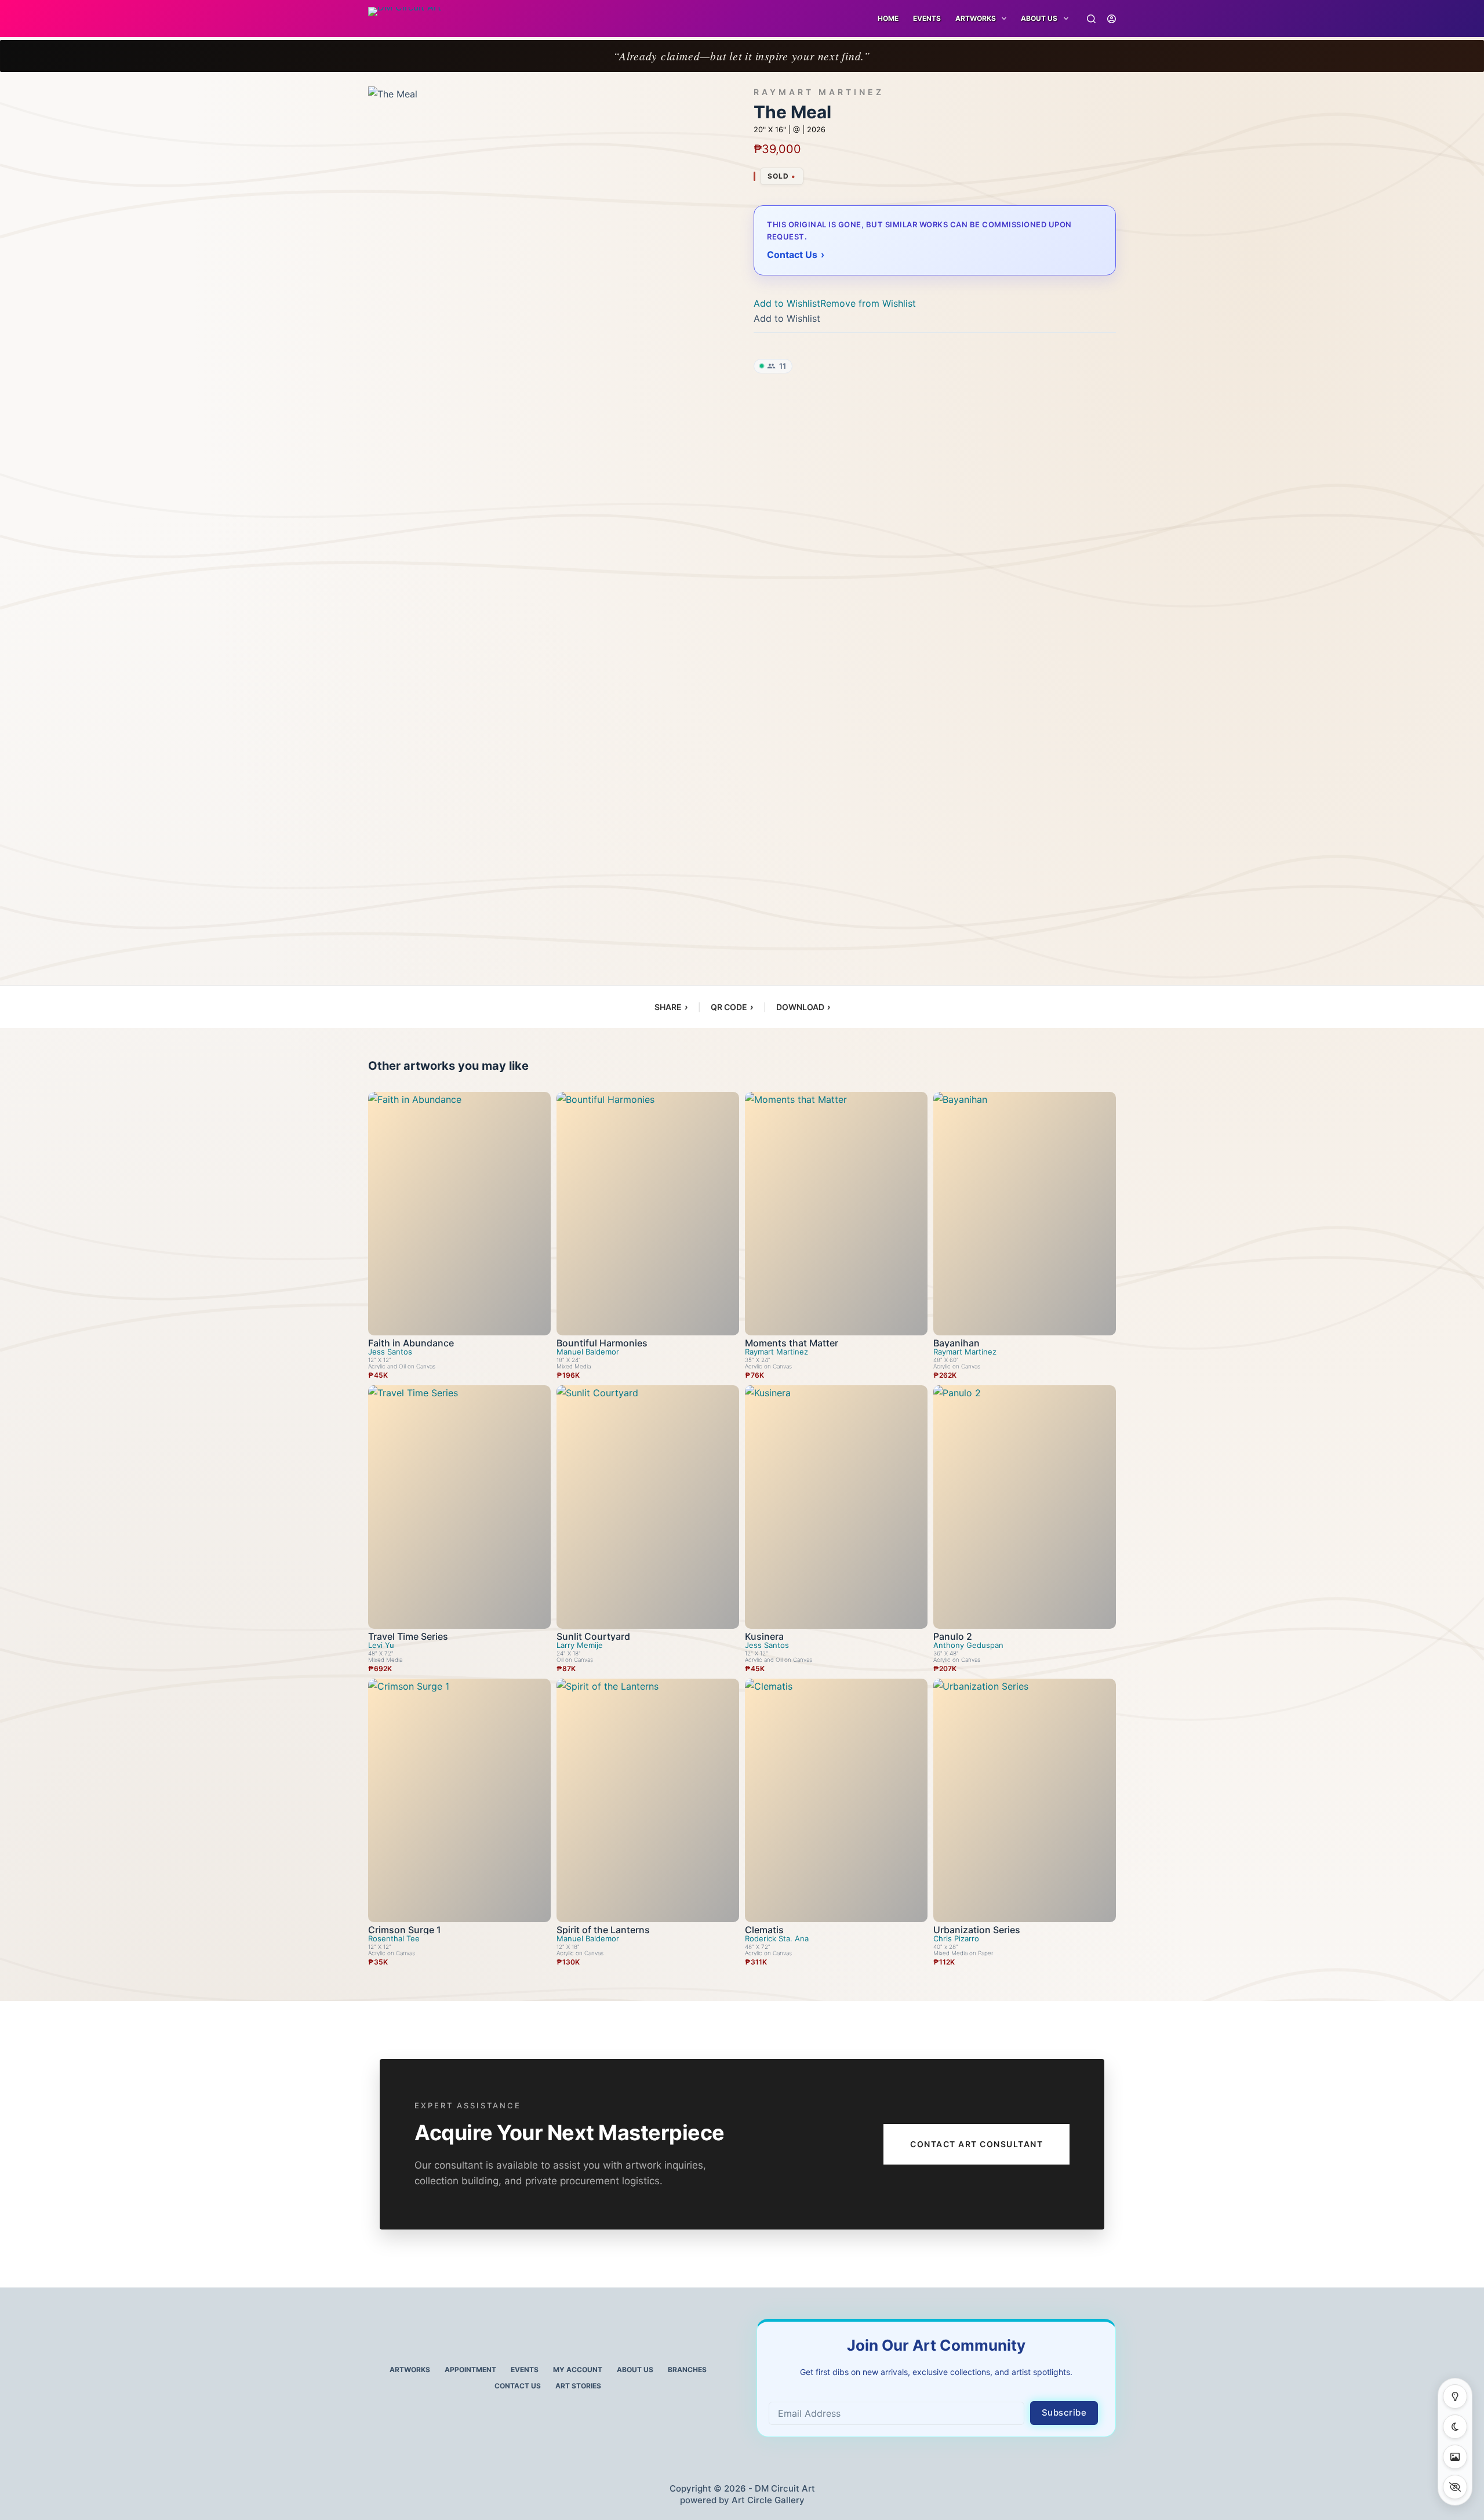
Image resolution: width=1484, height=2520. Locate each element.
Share (671, 1007)
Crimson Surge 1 (405, 1930)
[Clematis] (836, 1800)
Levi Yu (381, 1645)
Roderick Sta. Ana (777, 1939)
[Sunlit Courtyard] (648, 1507)
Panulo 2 (953, 1636)
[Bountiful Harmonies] (648, 1214)
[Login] (1112, 19)
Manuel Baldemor (588, 1352)
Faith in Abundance (411, 1343)
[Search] (1091, 19)
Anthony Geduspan (968, 1645)
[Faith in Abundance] (459, 1214)
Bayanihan (956, 1343)
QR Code (732, 1007)
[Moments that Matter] (836, 1214)
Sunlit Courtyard (593, 1636)
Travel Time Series (408, 1636)
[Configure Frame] (1455, 2457)
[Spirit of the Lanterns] (648, 1800)
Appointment (470, 2370)
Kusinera (764, 1636)
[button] (835, 303)
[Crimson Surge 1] (459, 1800)
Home (888, 18)
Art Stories (578, 2386)
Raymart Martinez (819, 92)
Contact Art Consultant (976, 2144)
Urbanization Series (977, 1930)
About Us (1039, 18)
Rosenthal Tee (394, 1939)
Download (803, 1007)
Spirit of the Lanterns (603, 1930)
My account (578, 2370)
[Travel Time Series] (459, 1507)
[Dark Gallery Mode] (1455, 2427)
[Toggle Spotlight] (1455, 2396)
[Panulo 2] (1025, 1507)
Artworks (410, 2370)
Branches (687, 2370)
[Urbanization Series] (1025, 1800)
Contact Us (518, 2386)
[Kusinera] (836, 1507)
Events (927, 18)
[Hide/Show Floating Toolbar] (1455, 2487)
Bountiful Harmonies (602, 1343)
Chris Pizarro (956, 1939)
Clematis (764, 1930)
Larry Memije (580, 1645)
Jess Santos (390, 1352)
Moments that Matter (792, 1343)
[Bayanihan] (1025, 1214)
